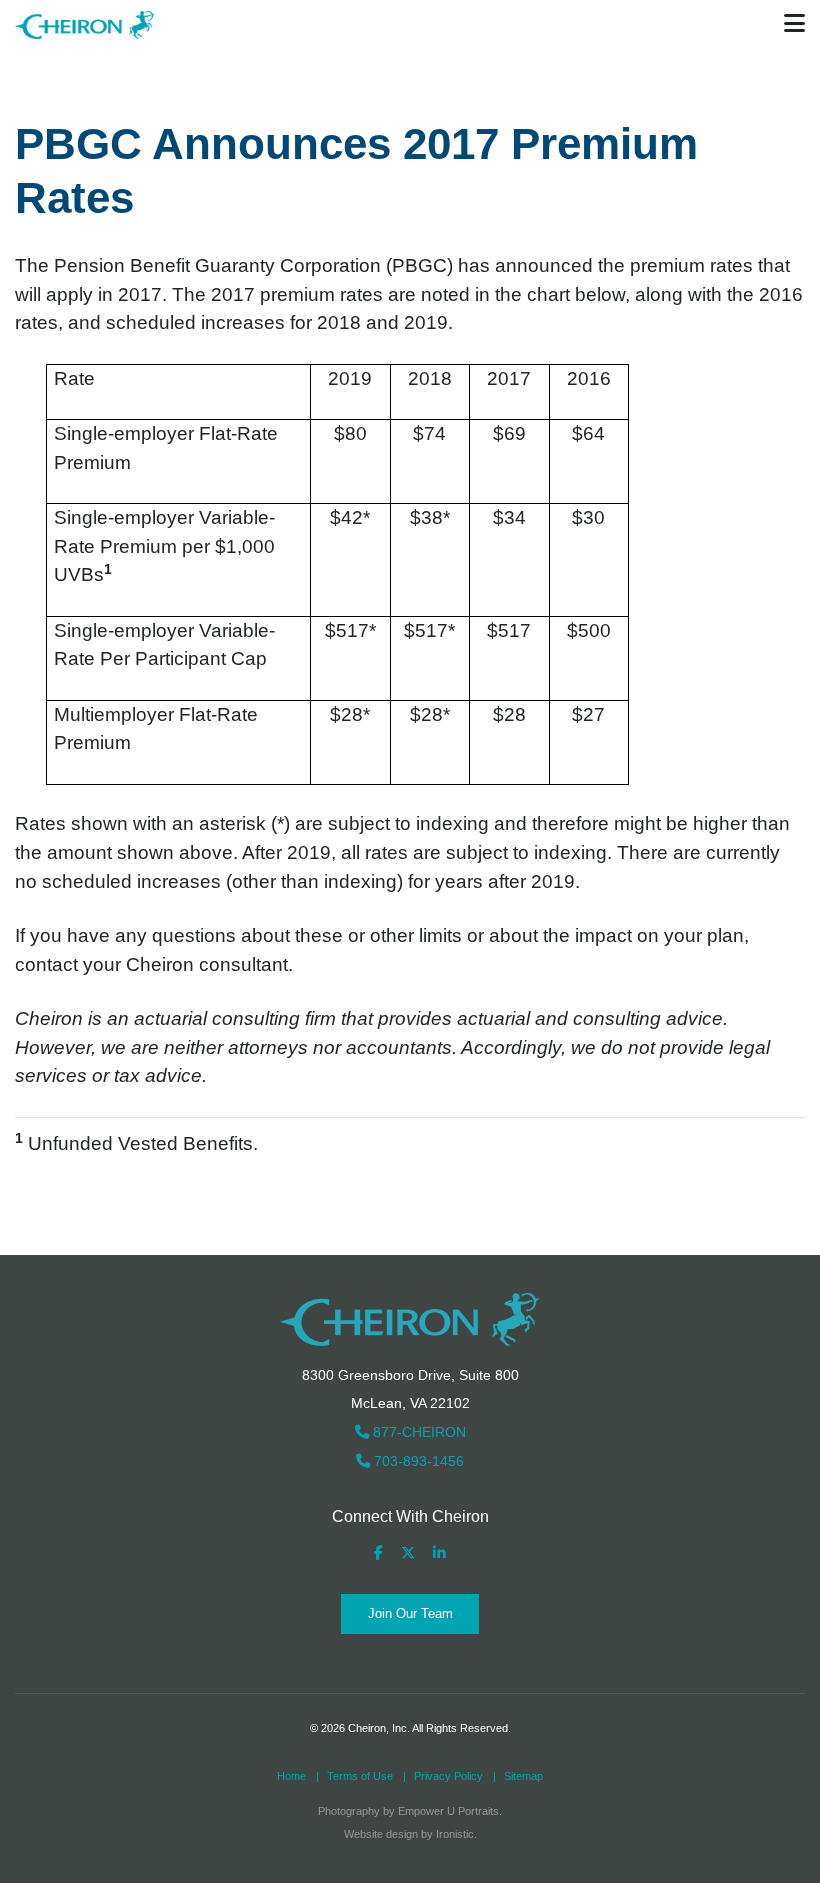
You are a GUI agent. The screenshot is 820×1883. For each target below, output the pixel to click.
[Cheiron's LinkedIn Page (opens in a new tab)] (439, 1553)
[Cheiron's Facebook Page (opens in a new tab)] (378, 1553)
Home (291, 1776)
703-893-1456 (417, 1461)
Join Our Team (410, 1613)
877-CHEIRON (417, 1432)
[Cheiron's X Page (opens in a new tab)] (408, 1553)
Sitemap (523, 1776)
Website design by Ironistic (409, 1834)
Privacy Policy (448, 1776)
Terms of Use (360, 1776)
